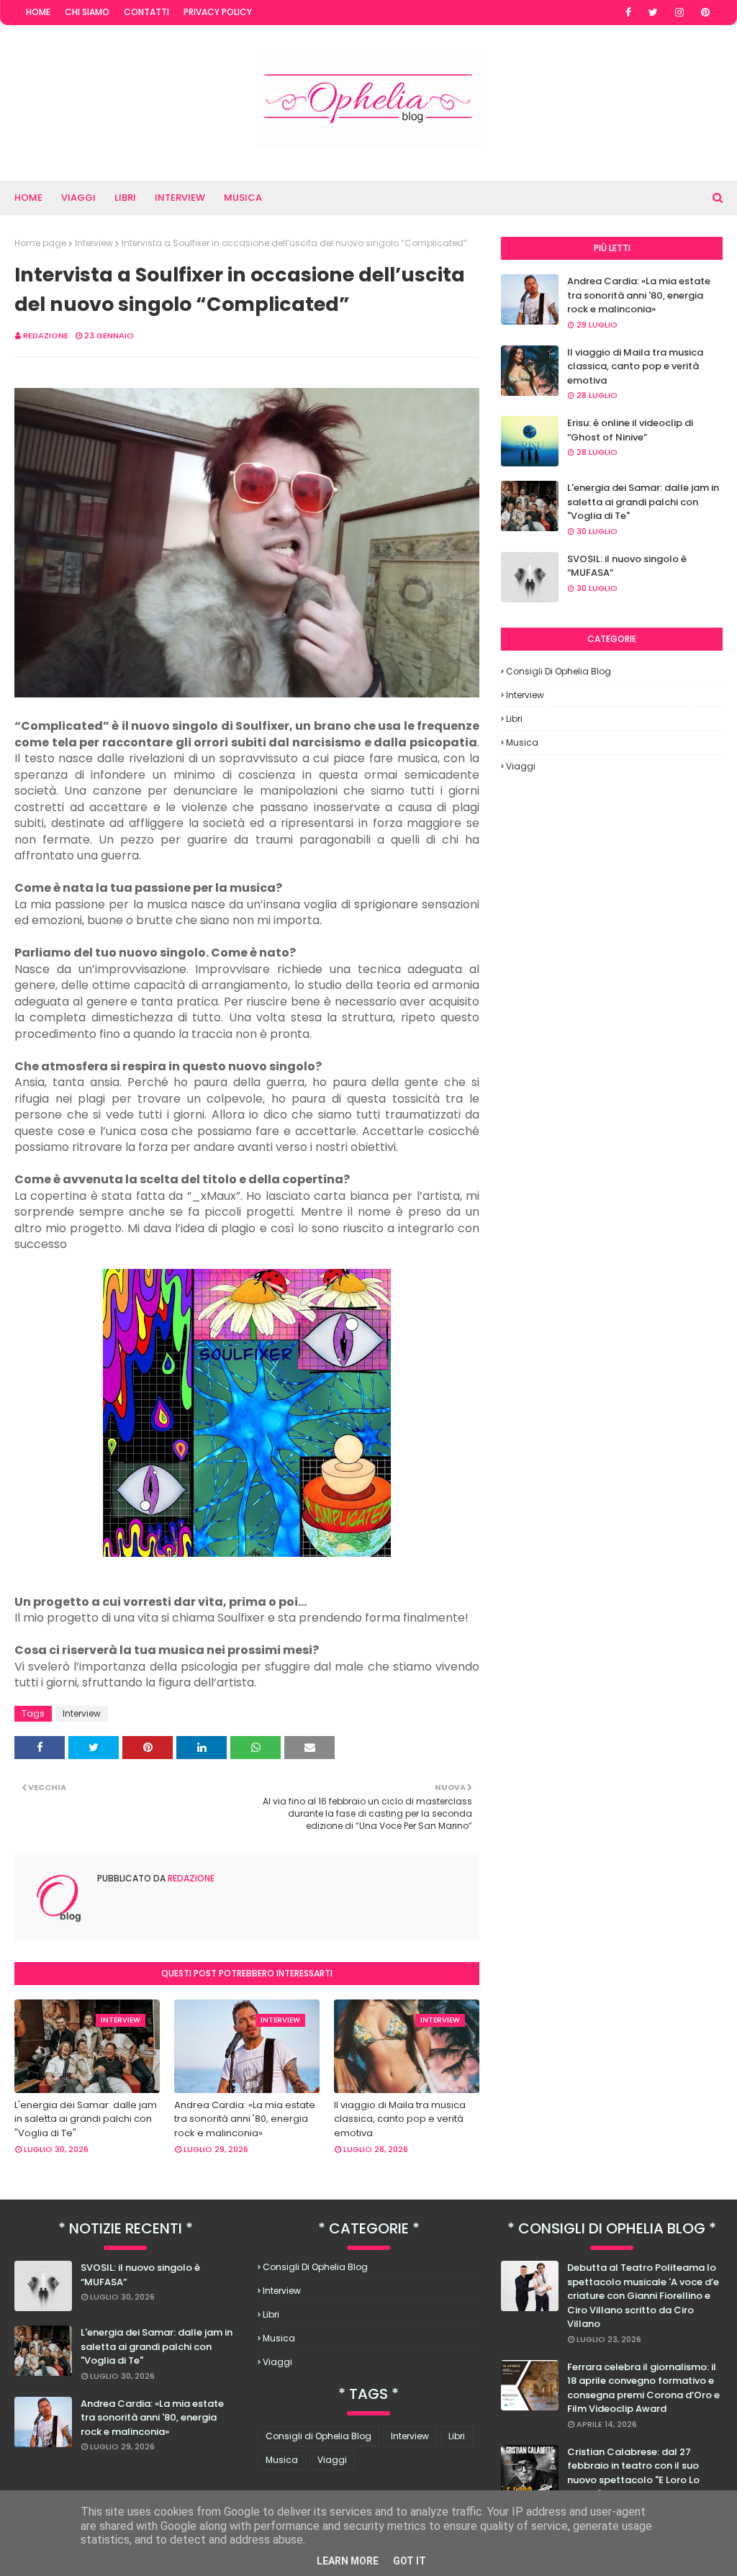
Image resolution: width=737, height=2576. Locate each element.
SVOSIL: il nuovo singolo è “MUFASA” (627, 566)
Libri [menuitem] (125, 198)
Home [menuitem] (28, 198)
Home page (40, 243)
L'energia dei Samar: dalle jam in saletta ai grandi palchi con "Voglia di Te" (86, 2119)
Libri (514, 719)
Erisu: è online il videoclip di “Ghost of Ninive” (630, 430)
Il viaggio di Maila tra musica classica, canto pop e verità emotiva (400, 2119)
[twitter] (653, 12)
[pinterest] (705, 12)
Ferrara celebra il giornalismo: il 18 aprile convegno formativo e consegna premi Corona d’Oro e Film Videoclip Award (643, 2388)
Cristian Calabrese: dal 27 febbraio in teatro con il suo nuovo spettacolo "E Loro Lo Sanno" (633, 2473)
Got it (410, 2561)
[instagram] (679, 12)
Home (38, 12)
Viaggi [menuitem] (78, 198)
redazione (46, 335)
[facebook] (628, 12)
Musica (522, 742)
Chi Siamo (87, 12)
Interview (94, 243)
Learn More (348, 2561)
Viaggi (521, 766)
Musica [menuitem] (243, 198)
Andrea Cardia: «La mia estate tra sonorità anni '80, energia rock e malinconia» (245, 2119)
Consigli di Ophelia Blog (559, 671)
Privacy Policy (218, 12)
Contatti (146, 12)
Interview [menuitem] (180, 198)
